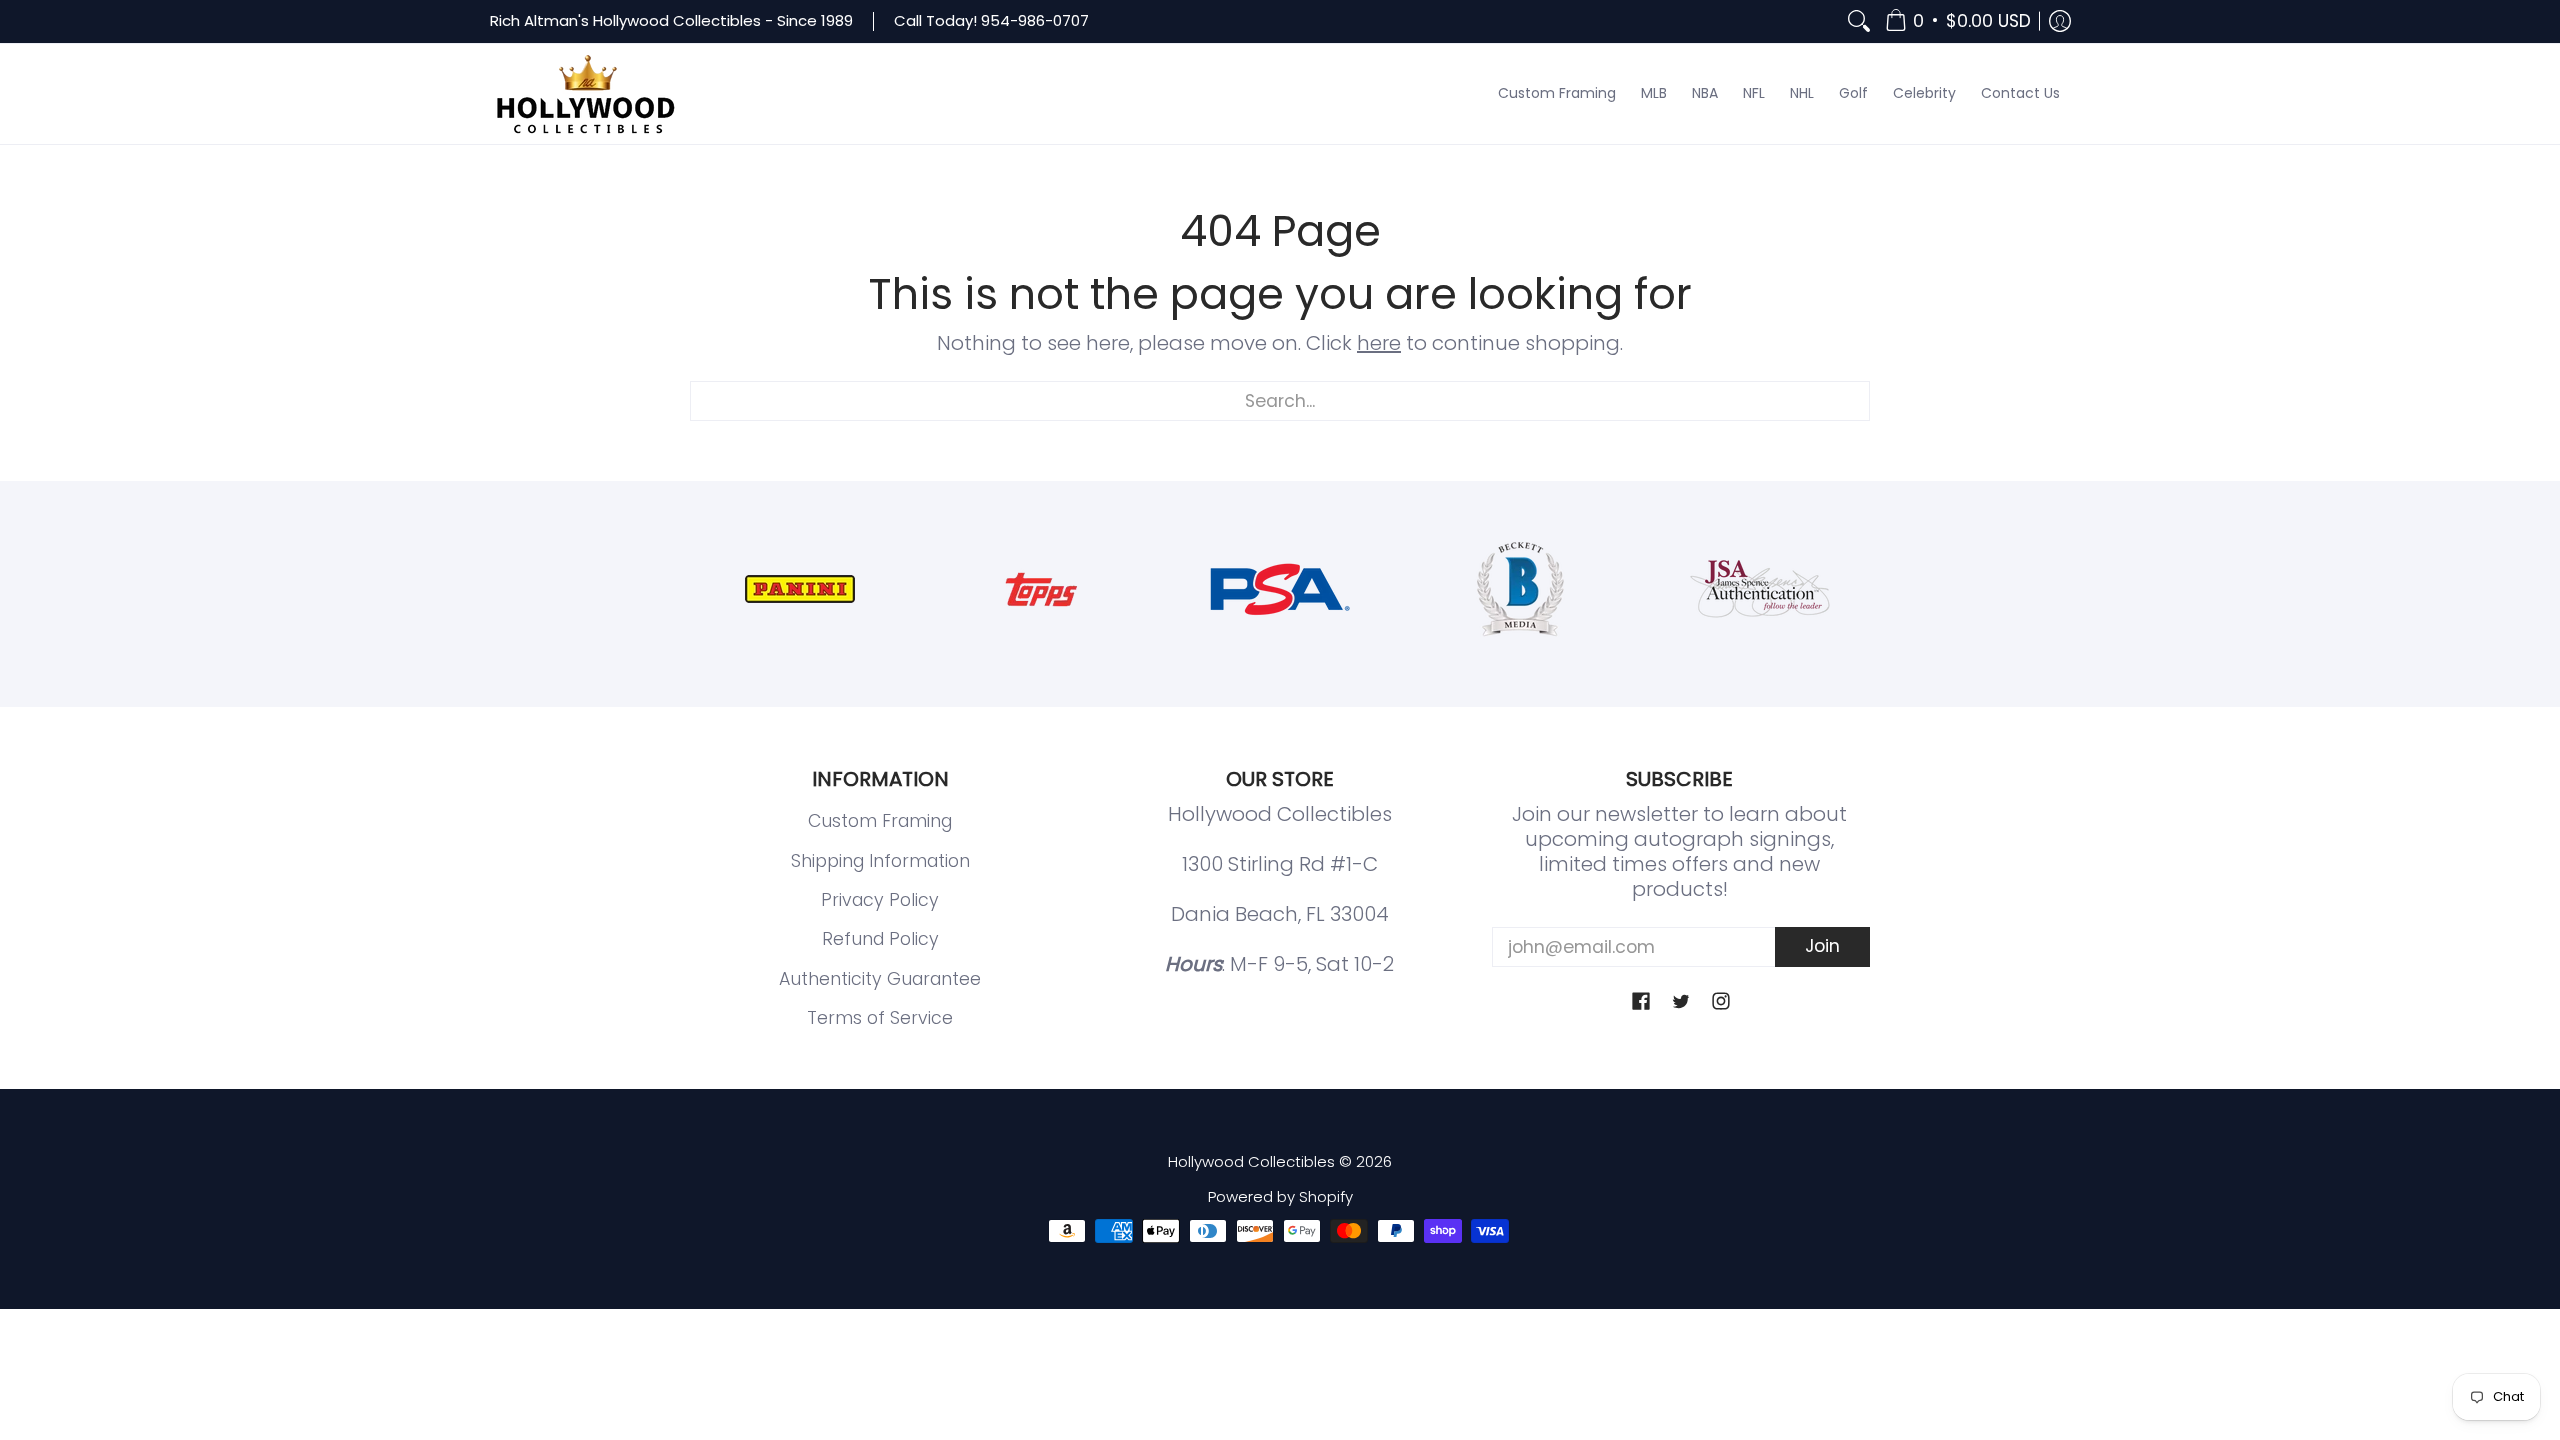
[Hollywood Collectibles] (585, 94)
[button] (1958, 21)
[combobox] (1280, 401)
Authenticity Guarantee (880, 979)
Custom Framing (880, 821)
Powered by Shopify (1280, 1196)
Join (1822, 946)
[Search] (1859, 21)
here (1379, 343)
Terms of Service (880, 1018)
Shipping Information (880, 861)
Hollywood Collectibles (1251, 1161)
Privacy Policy (880, 900)
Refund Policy (880, 939)
